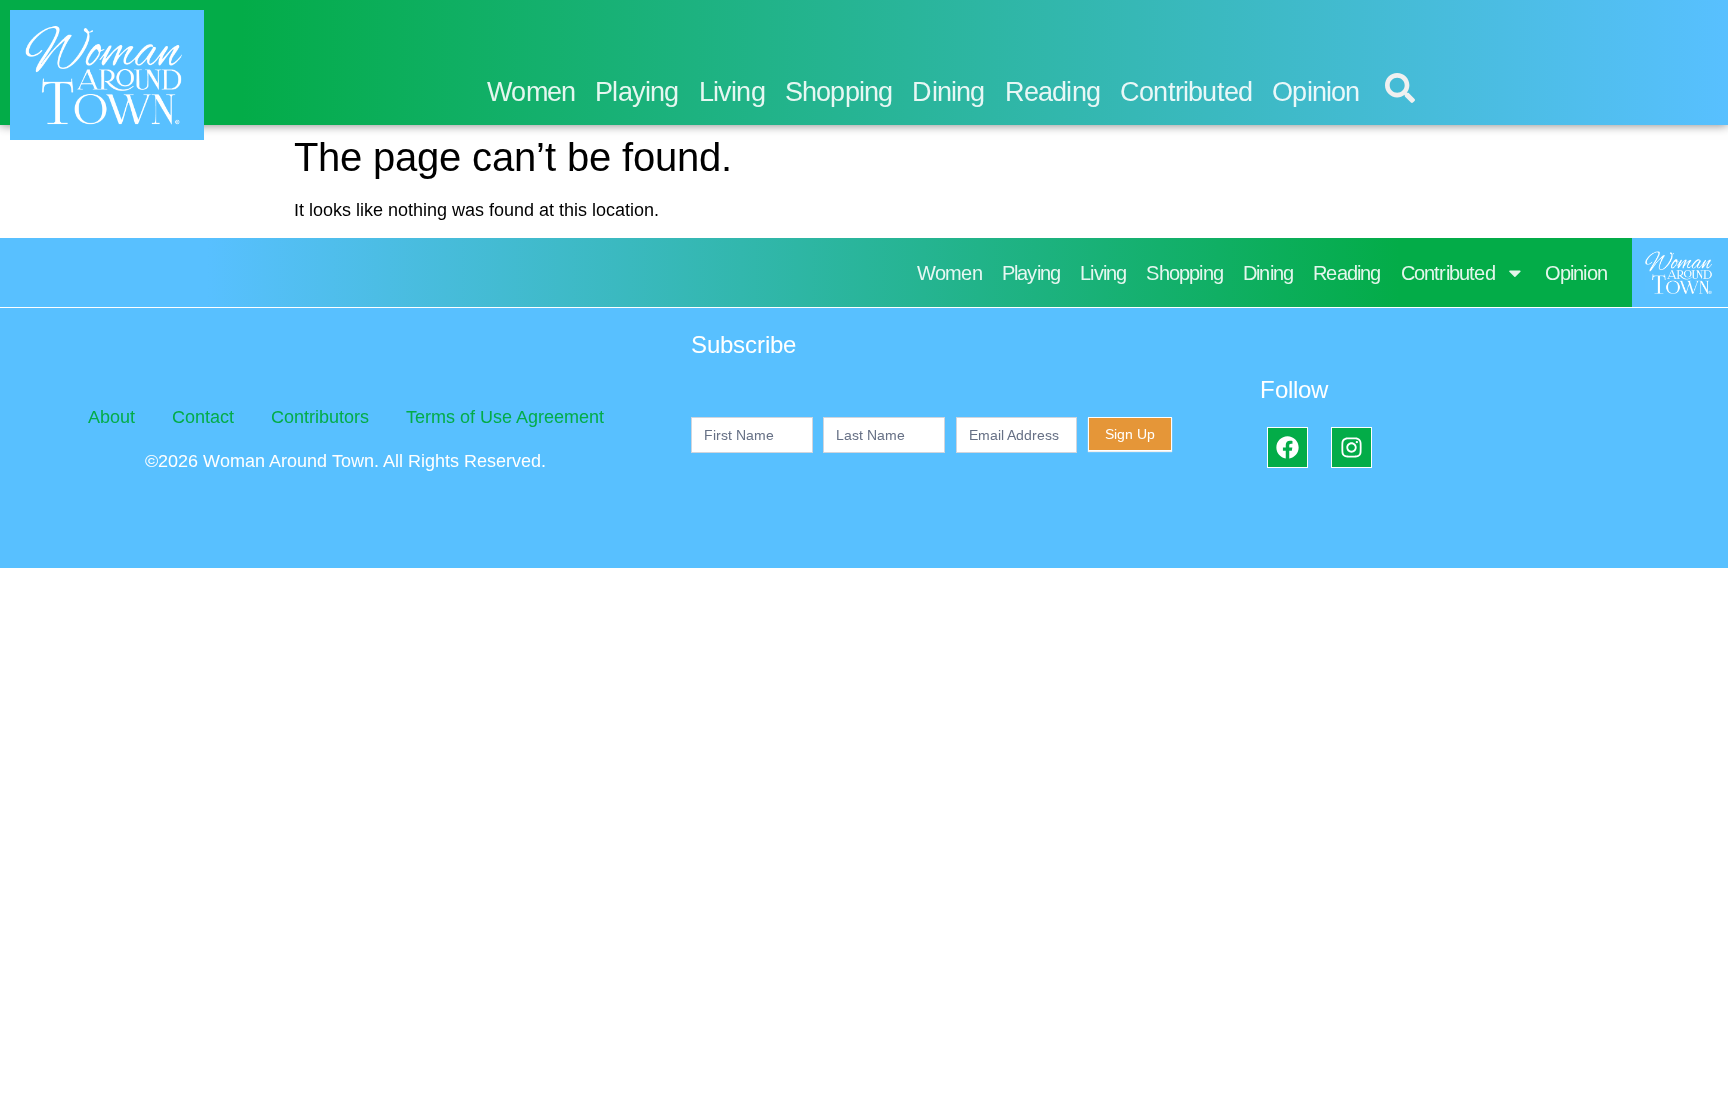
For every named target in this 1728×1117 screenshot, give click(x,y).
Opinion (1315, 92)
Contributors (320, 417)
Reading (1052, 92)
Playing (636, 92)
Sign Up (1130, 434)
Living (732, 92)
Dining (948, 92)
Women (531, 92)
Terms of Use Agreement (505, 417)
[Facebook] (1287, 447)
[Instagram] (1351, 447)
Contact (203, 417)
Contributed (1186, 92)
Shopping (839, 92)
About (111, 417)
